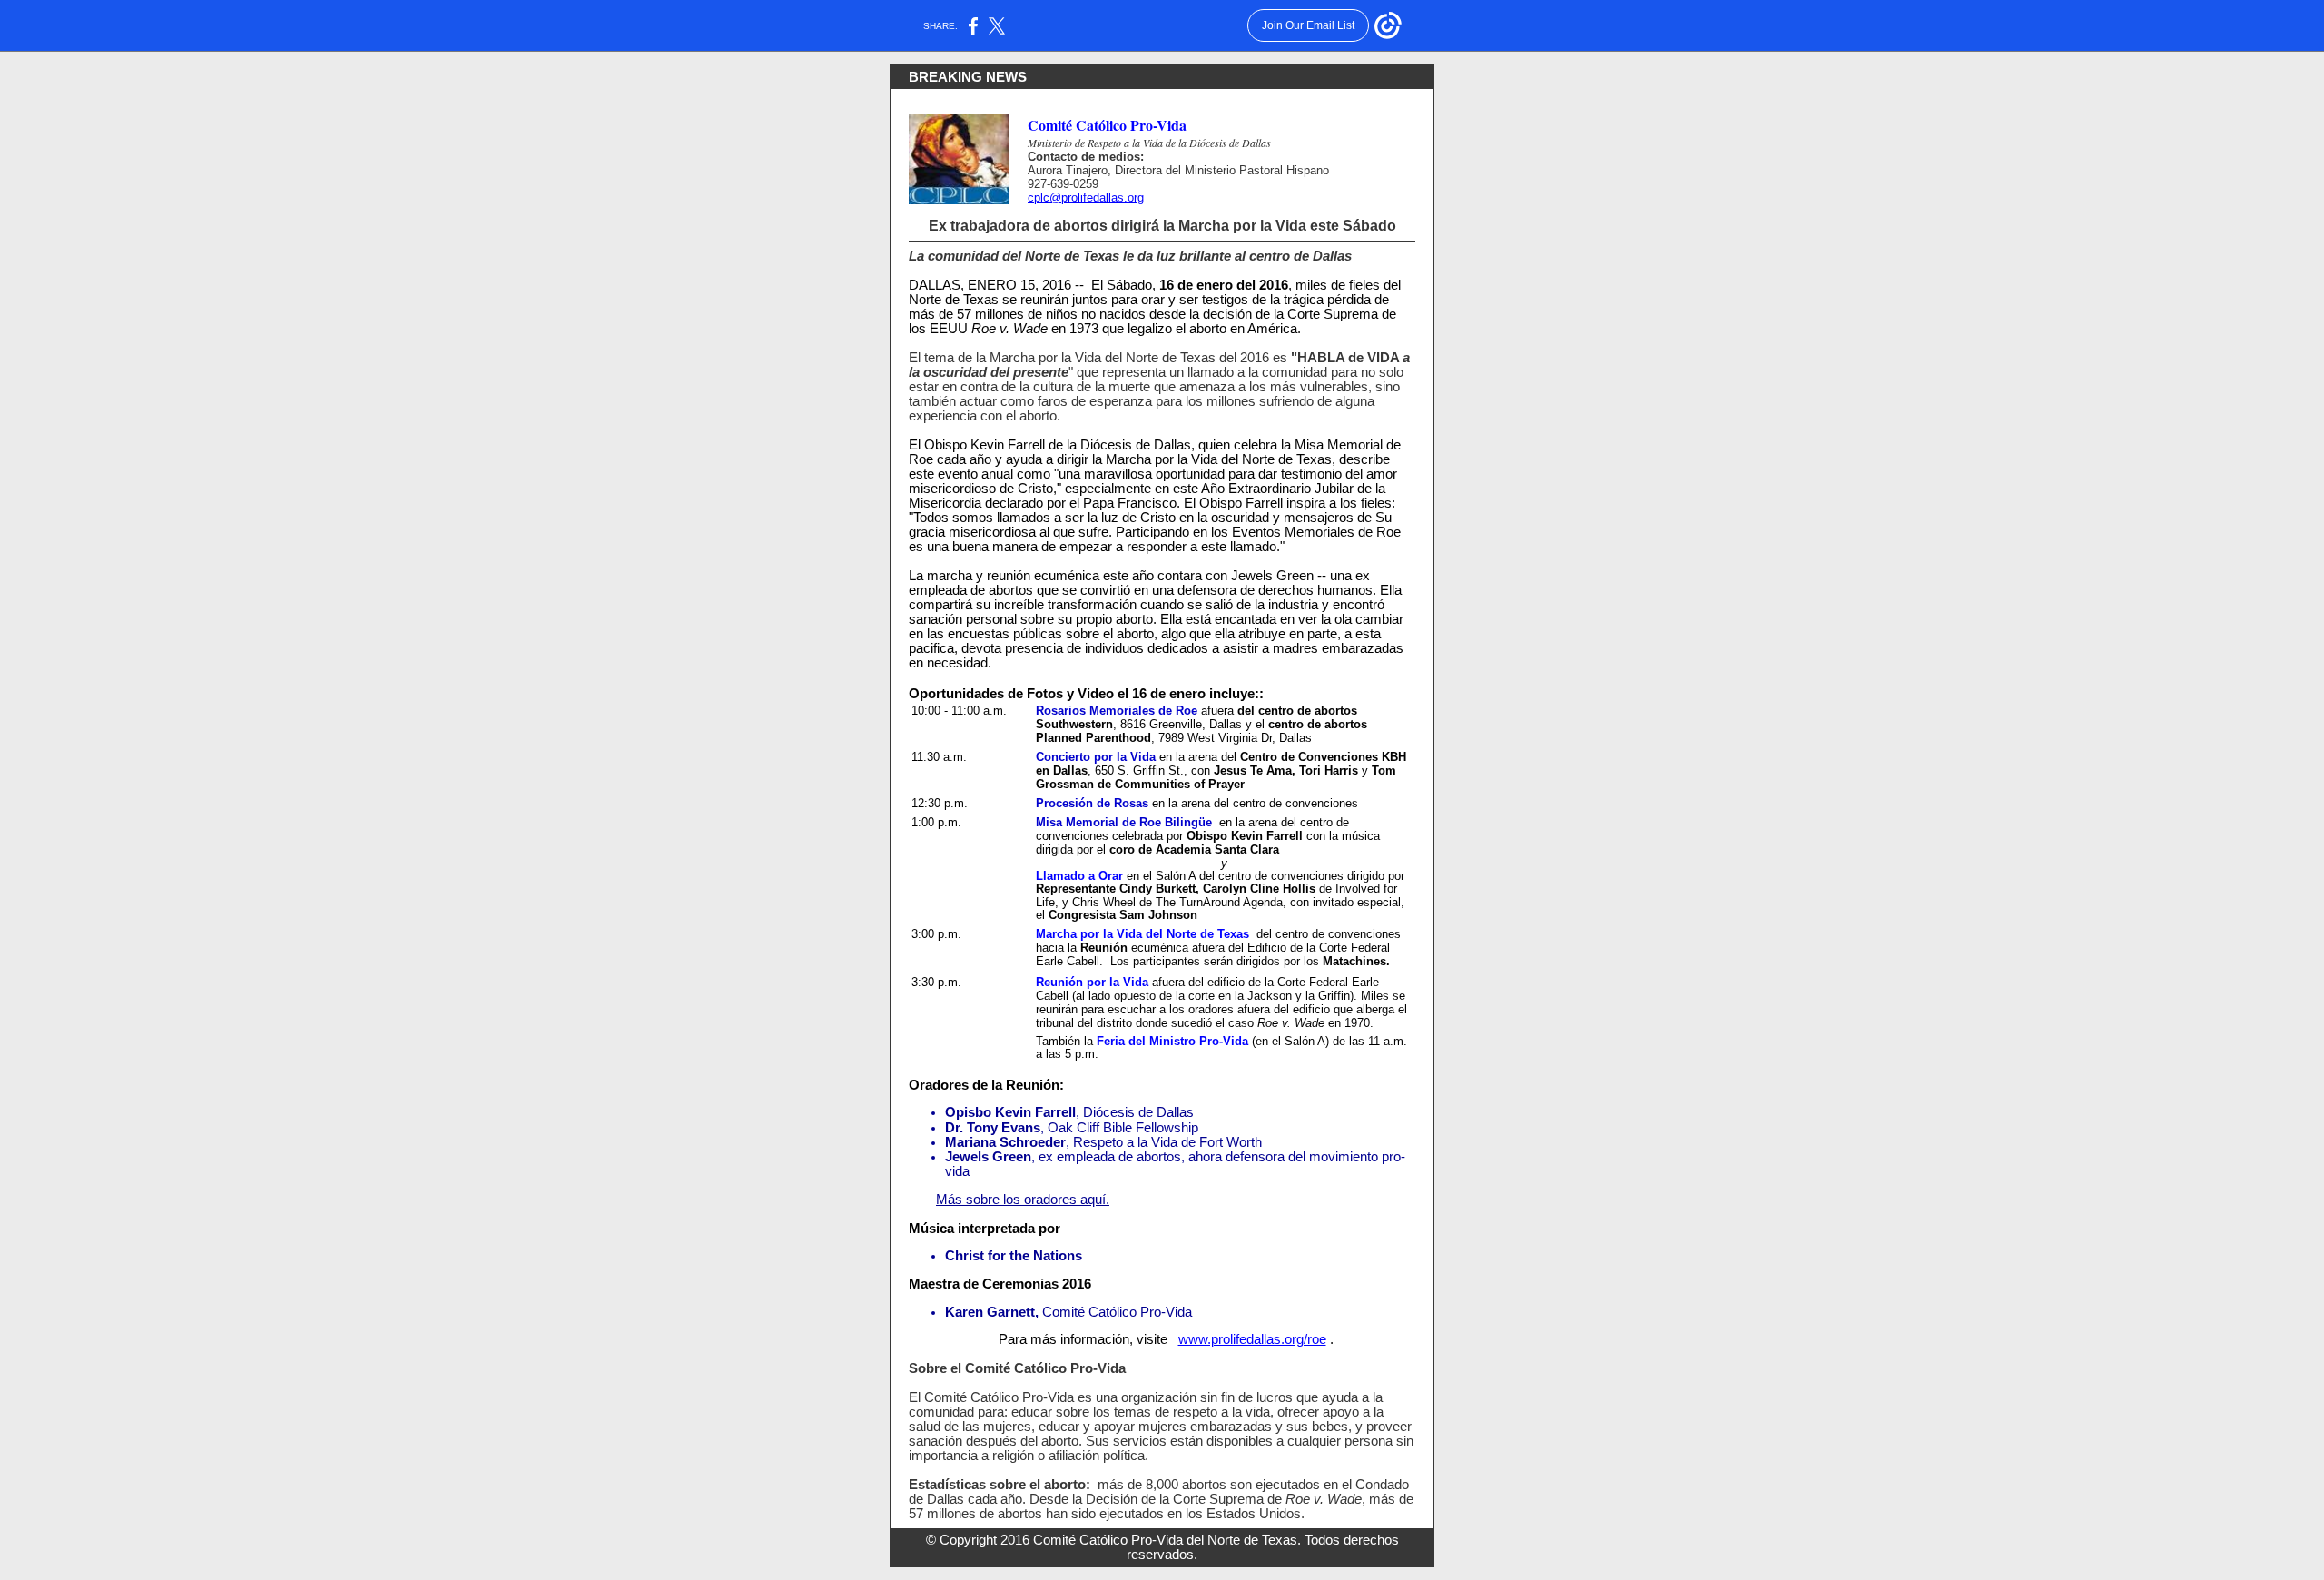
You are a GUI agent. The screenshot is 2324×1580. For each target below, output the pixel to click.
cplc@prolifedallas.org (1086, 197)
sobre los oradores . (1023, 1200)
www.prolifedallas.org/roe (1252, 1339)
